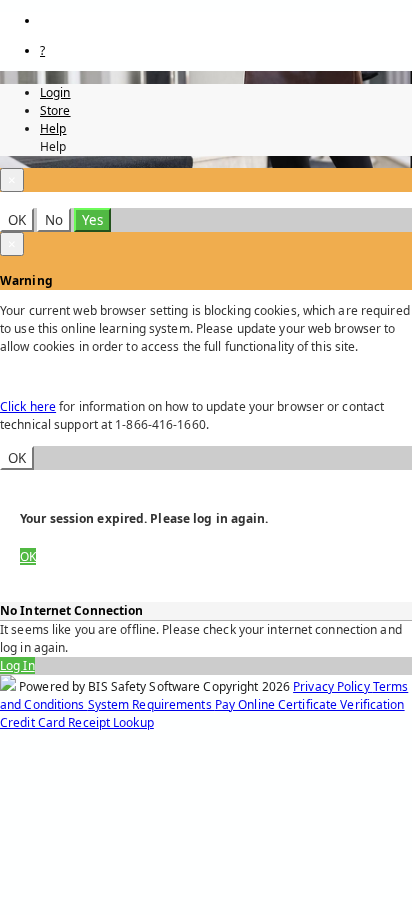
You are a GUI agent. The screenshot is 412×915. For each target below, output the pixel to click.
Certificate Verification (341, 704)
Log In (17, 665)
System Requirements (151, 704)
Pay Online (246, 704)
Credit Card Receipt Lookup (77, 722)
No (54, 220)
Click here (28, 406)
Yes (92, 220)
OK (17, 220)
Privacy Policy (333, 686)
